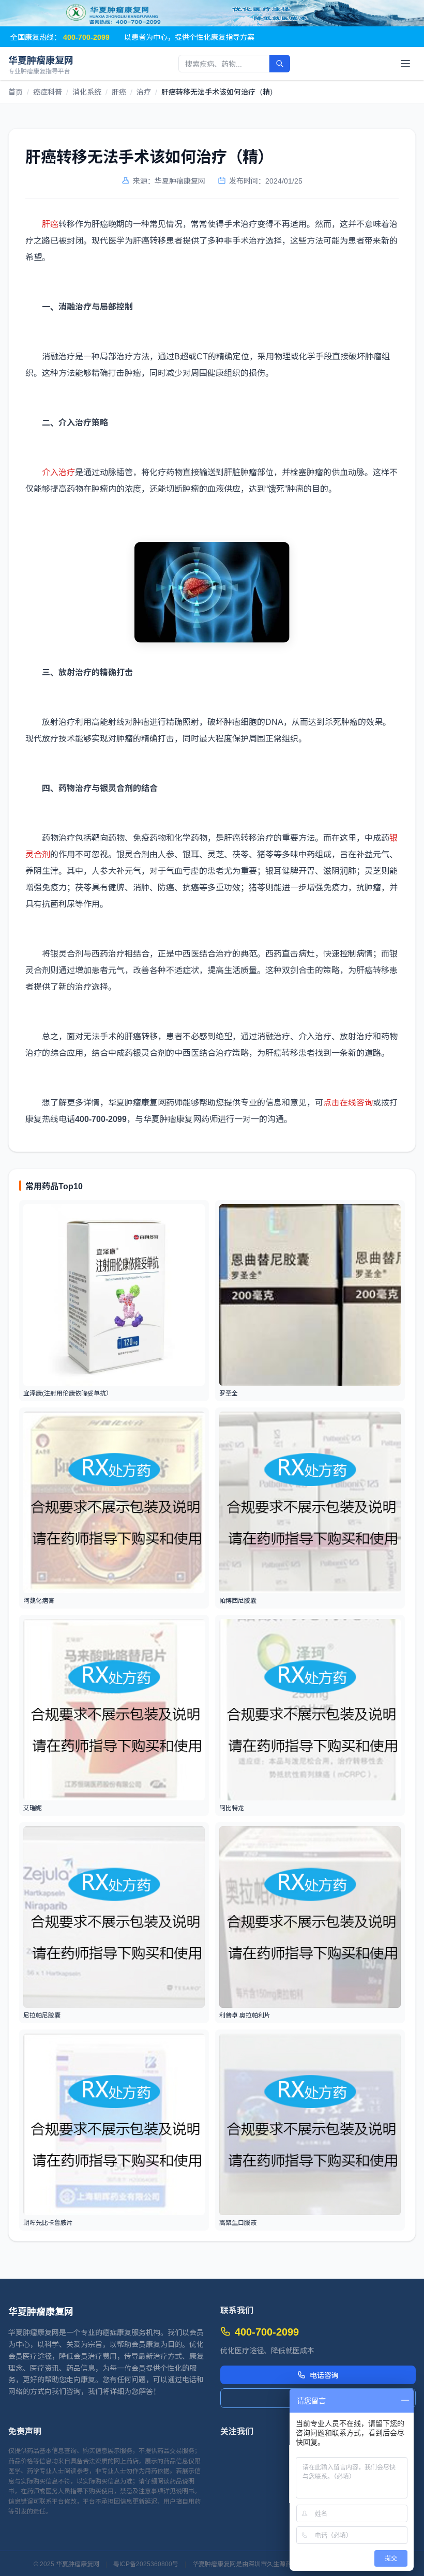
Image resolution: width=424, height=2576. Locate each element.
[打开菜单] (405, 64)
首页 (16, 92)
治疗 (144, 92)
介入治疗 (58, 472)
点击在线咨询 (348, 1102)
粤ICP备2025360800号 (146, 2564)
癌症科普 (48, 92)
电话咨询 (324, 2375)
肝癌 (119, 92)
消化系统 (87, 92)
